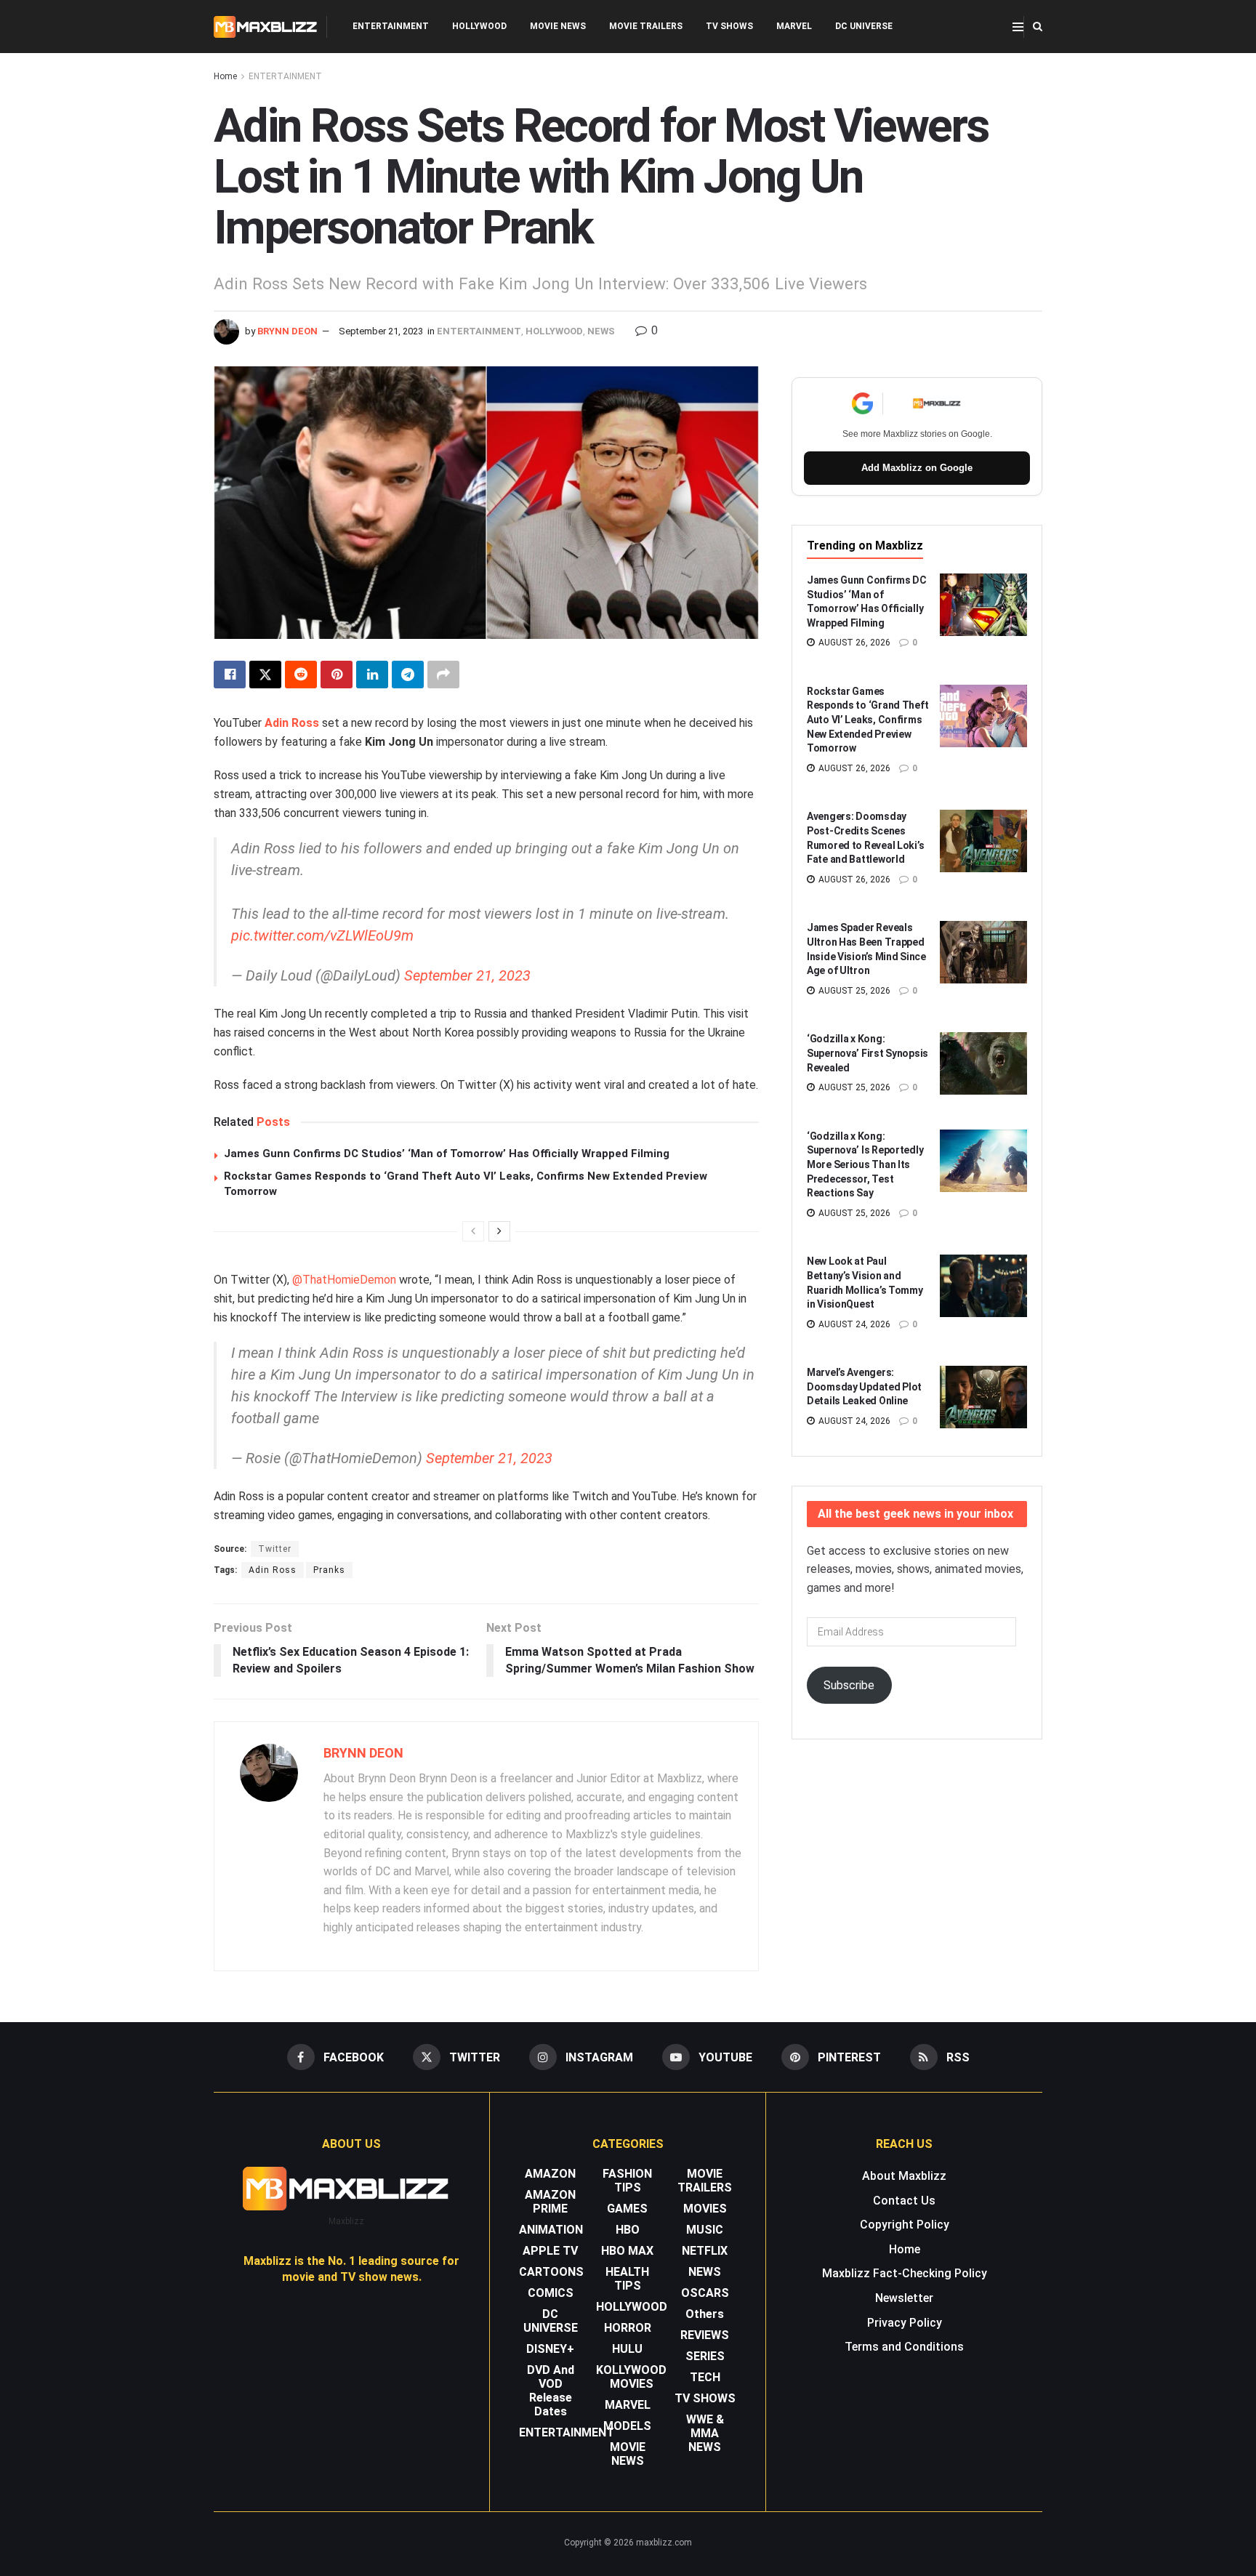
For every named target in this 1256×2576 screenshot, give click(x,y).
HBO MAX (627, 2251)
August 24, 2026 (853, 1324)
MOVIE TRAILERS (646, 26)
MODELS (627, 2426)
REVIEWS (705, 2335)
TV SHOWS (729, 26)
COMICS (551, 2293)
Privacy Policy (905, 2323)
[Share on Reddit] (301, 675)
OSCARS (705, 2293)
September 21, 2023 (381, 331)
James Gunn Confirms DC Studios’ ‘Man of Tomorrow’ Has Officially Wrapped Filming (447, 1154)
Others (705, 2314)
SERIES (705, 2356)
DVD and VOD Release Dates (551, 2391)
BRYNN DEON (287, 331)
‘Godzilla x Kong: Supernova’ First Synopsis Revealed (867, 1053)
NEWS (601, 331)
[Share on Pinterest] (337, 675)
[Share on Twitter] (265, 675)
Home (225, 76)
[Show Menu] (1018, 27)
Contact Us (904, 2201)
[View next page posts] (499, 1231)
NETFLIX (705, 2251)
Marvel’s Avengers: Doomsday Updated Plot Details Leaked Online (864, 1386)
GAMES (627, 2209)
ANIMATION (551, 2230)
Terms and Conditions (904, 2347)
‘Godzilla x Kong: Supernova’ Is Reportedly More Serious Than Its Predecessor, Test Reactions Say (865, 1164)
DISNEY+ (550, 2349)
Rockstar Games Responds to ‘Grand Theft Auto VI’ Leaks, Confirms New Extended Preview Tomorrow (867, 720)
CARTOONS (551, 2272)
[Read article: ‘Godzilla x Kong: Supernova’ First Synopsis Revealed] (983, 1063)
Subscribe (849, 1685)
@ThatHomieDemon (344, 1280)
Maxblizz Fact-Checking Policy (905, 2273)
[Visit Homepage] (266, 27)
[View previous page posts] (473, 1231)
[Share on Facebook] (230, 675)
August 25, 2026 (853, 991)
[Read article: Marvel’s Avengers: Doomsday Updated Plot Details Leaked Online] (983, 1397)
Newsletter (904, 2298)
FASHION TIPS (627, 2181)
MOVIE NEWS (558, 26)
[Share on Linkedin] (372, 675)
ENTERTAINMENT (391, 26)
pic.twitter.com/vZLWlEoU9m (322, 935)
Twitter (275, 1549)
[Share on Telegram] (408, 675)
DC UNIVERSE (864, 26)
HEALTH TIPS (627, 2279)
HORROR (628, 2328)
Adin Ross (292, 723)
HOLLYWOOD (479, 26)
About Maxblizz (904, 2176)
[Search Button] (1038, 27)
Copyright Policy (905, 2225)
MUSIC (705, 2230)
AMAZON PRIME (550, 2202)
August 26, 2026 (853, 643)
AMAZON (550, 2174)
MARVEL (794, 26)
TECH (705, 2377)
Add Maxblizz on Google (917, 468)
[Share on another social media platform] (443, 675)
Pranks (329, 1570)
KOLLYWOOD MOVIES (631, 2377)
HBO (628, 2230)
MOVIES (705, 2209)
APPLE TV (550, 2251)
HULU (627, 2349)
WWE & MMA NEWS (705, 2433)
